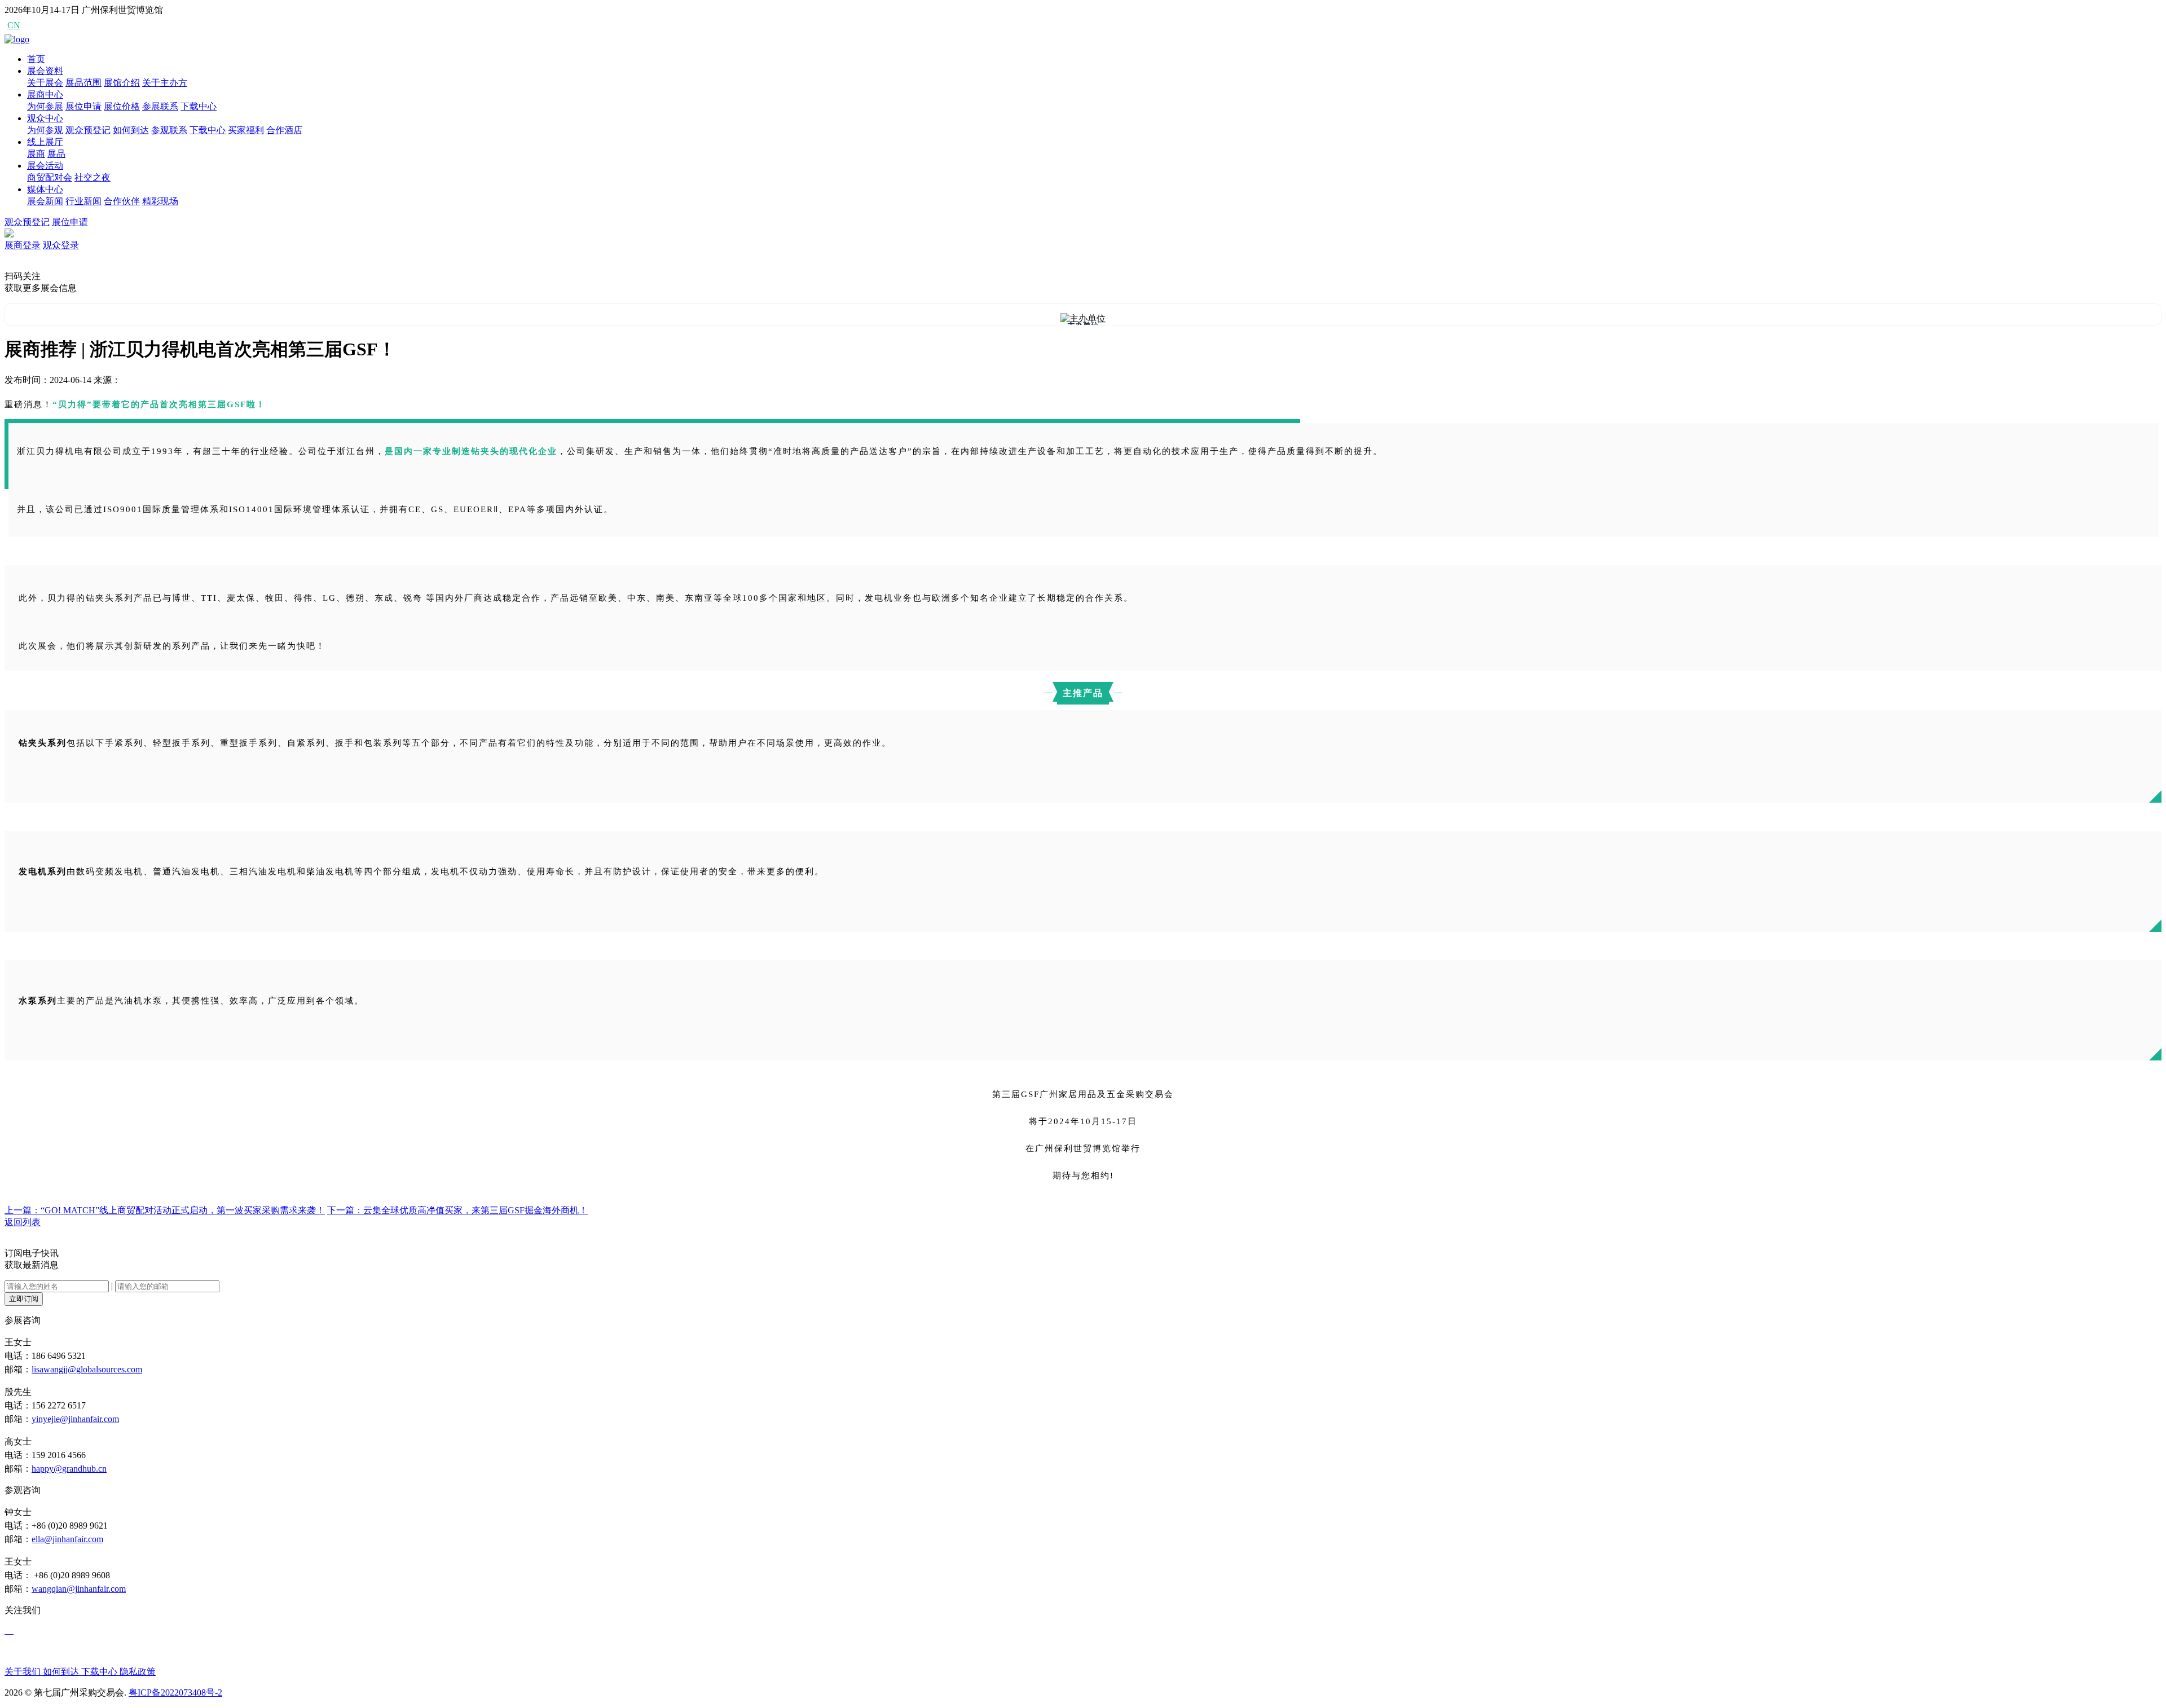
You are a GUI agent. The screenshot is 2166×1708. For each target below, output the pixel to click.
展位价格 (122, 106)
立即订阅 (24, 1299)
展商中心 (45, 94)
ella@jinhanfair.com (67, 1539)
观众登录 (61, 245)
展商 (36, 154)
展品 (56, 154)
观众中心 (45, 118)
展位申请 (83, 106)
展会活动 (45, 166)
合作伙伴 (122, 201)
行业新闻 (83, 201)
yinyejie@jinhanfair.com (75, 1419)
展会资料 (45, 71)
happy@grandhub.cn (69, 1469)
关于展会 (45, 83)
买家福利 (246, 130)
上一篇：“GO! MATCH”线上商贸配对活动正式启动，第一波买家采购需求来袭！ (165, 1210)
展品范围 (83, 83)
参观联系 (169, 130)
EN (34, 25)
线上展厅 (45, 142)
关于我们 (24, 1672)
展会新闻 (45, 201)
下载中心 (199, 106)
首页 (36, 59)
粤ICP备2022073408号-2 (175, 1692)
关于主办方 (165, 83)
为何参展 (45, 106)
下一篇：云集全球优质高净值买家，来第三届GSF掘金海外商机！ (457, 1210)
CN (14, 25)
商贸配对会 (50, 177)
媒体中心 (45, 189)
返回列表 (23, 1222)
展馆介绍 (122, 83)
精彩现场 (160, 201)
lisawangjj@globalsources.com (87, 1369)
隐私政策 (138, 1672)
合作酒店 (284, 130)
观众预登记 (88, 130)
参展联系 (160, 106)
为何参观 (45, 130)
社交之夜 (93, 177)
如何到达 (131, 130)
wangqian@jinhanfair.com (79, 1589)
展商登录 (23, 245)
